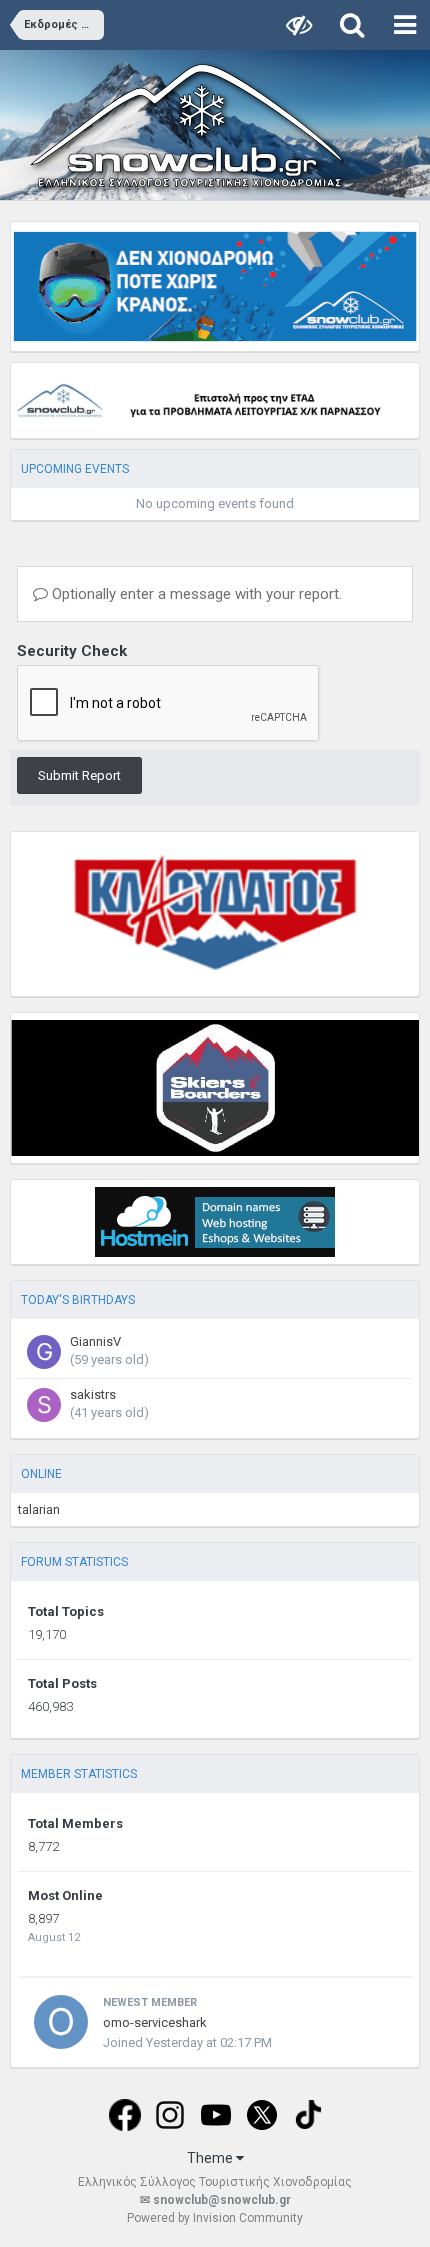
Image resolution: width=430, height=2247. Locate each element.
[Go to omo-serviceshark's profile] (61, 2022)
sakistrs (93, 1394)
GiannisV (95, 1341)
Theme (211, 2158)
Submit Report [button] (79, 775)
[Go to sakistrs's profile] (44, 1405)
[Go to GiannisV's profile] (44, 1352)
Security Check (72, 651)
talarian (39, 1509)
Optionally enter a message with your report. (195, 594)
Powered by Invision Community (215, 2218)
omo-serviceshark (155, 2022)
